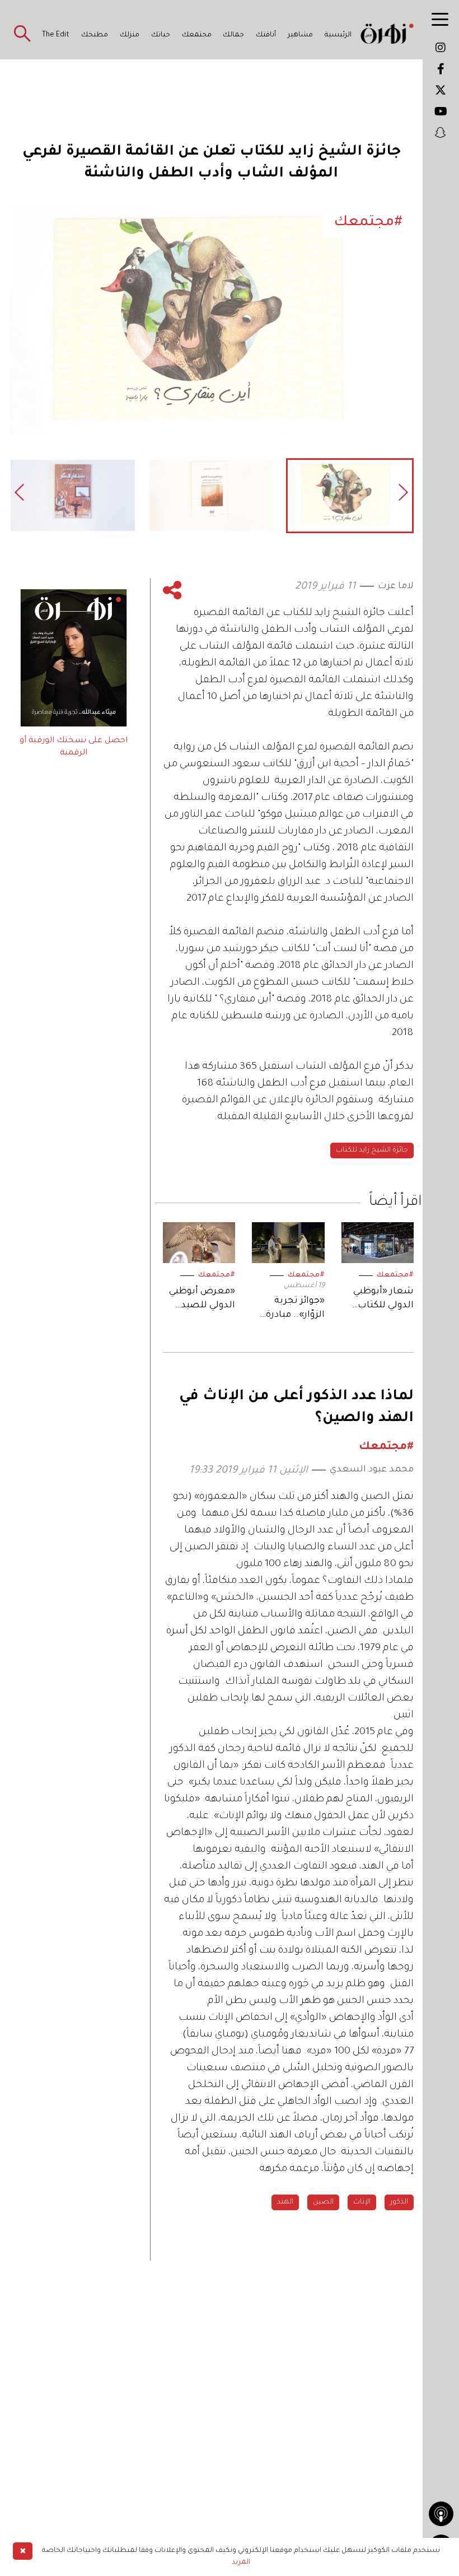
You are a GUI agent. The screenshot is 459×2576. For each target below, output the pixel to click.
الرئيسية (338, 35)
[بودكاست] (441, 2514)
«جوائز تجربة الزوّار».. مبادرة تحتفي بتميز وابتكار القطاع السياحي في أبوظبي (295, 1309)
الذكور (399, 2202)
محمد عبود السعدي (372, 1470)
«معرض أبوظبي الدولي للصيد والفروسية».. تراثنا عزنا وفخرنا (201, 1300)
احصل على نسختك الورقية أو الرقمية (74, 747)
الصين (323, 2202)
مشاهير (300, 35)
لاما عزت (396, 586)
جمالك (233, 35)
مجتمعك (197, 35)
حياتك (161, 35)
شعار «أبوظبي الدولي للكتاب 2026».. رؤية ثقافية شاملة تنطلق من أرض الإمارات (382, 1300)
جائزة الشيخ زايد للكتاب (372, 1150)
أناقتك (266, 35)
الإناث (362, 2202)
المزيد (241, 2563)
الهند (285, 2202)
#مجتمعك (395, 1275)
